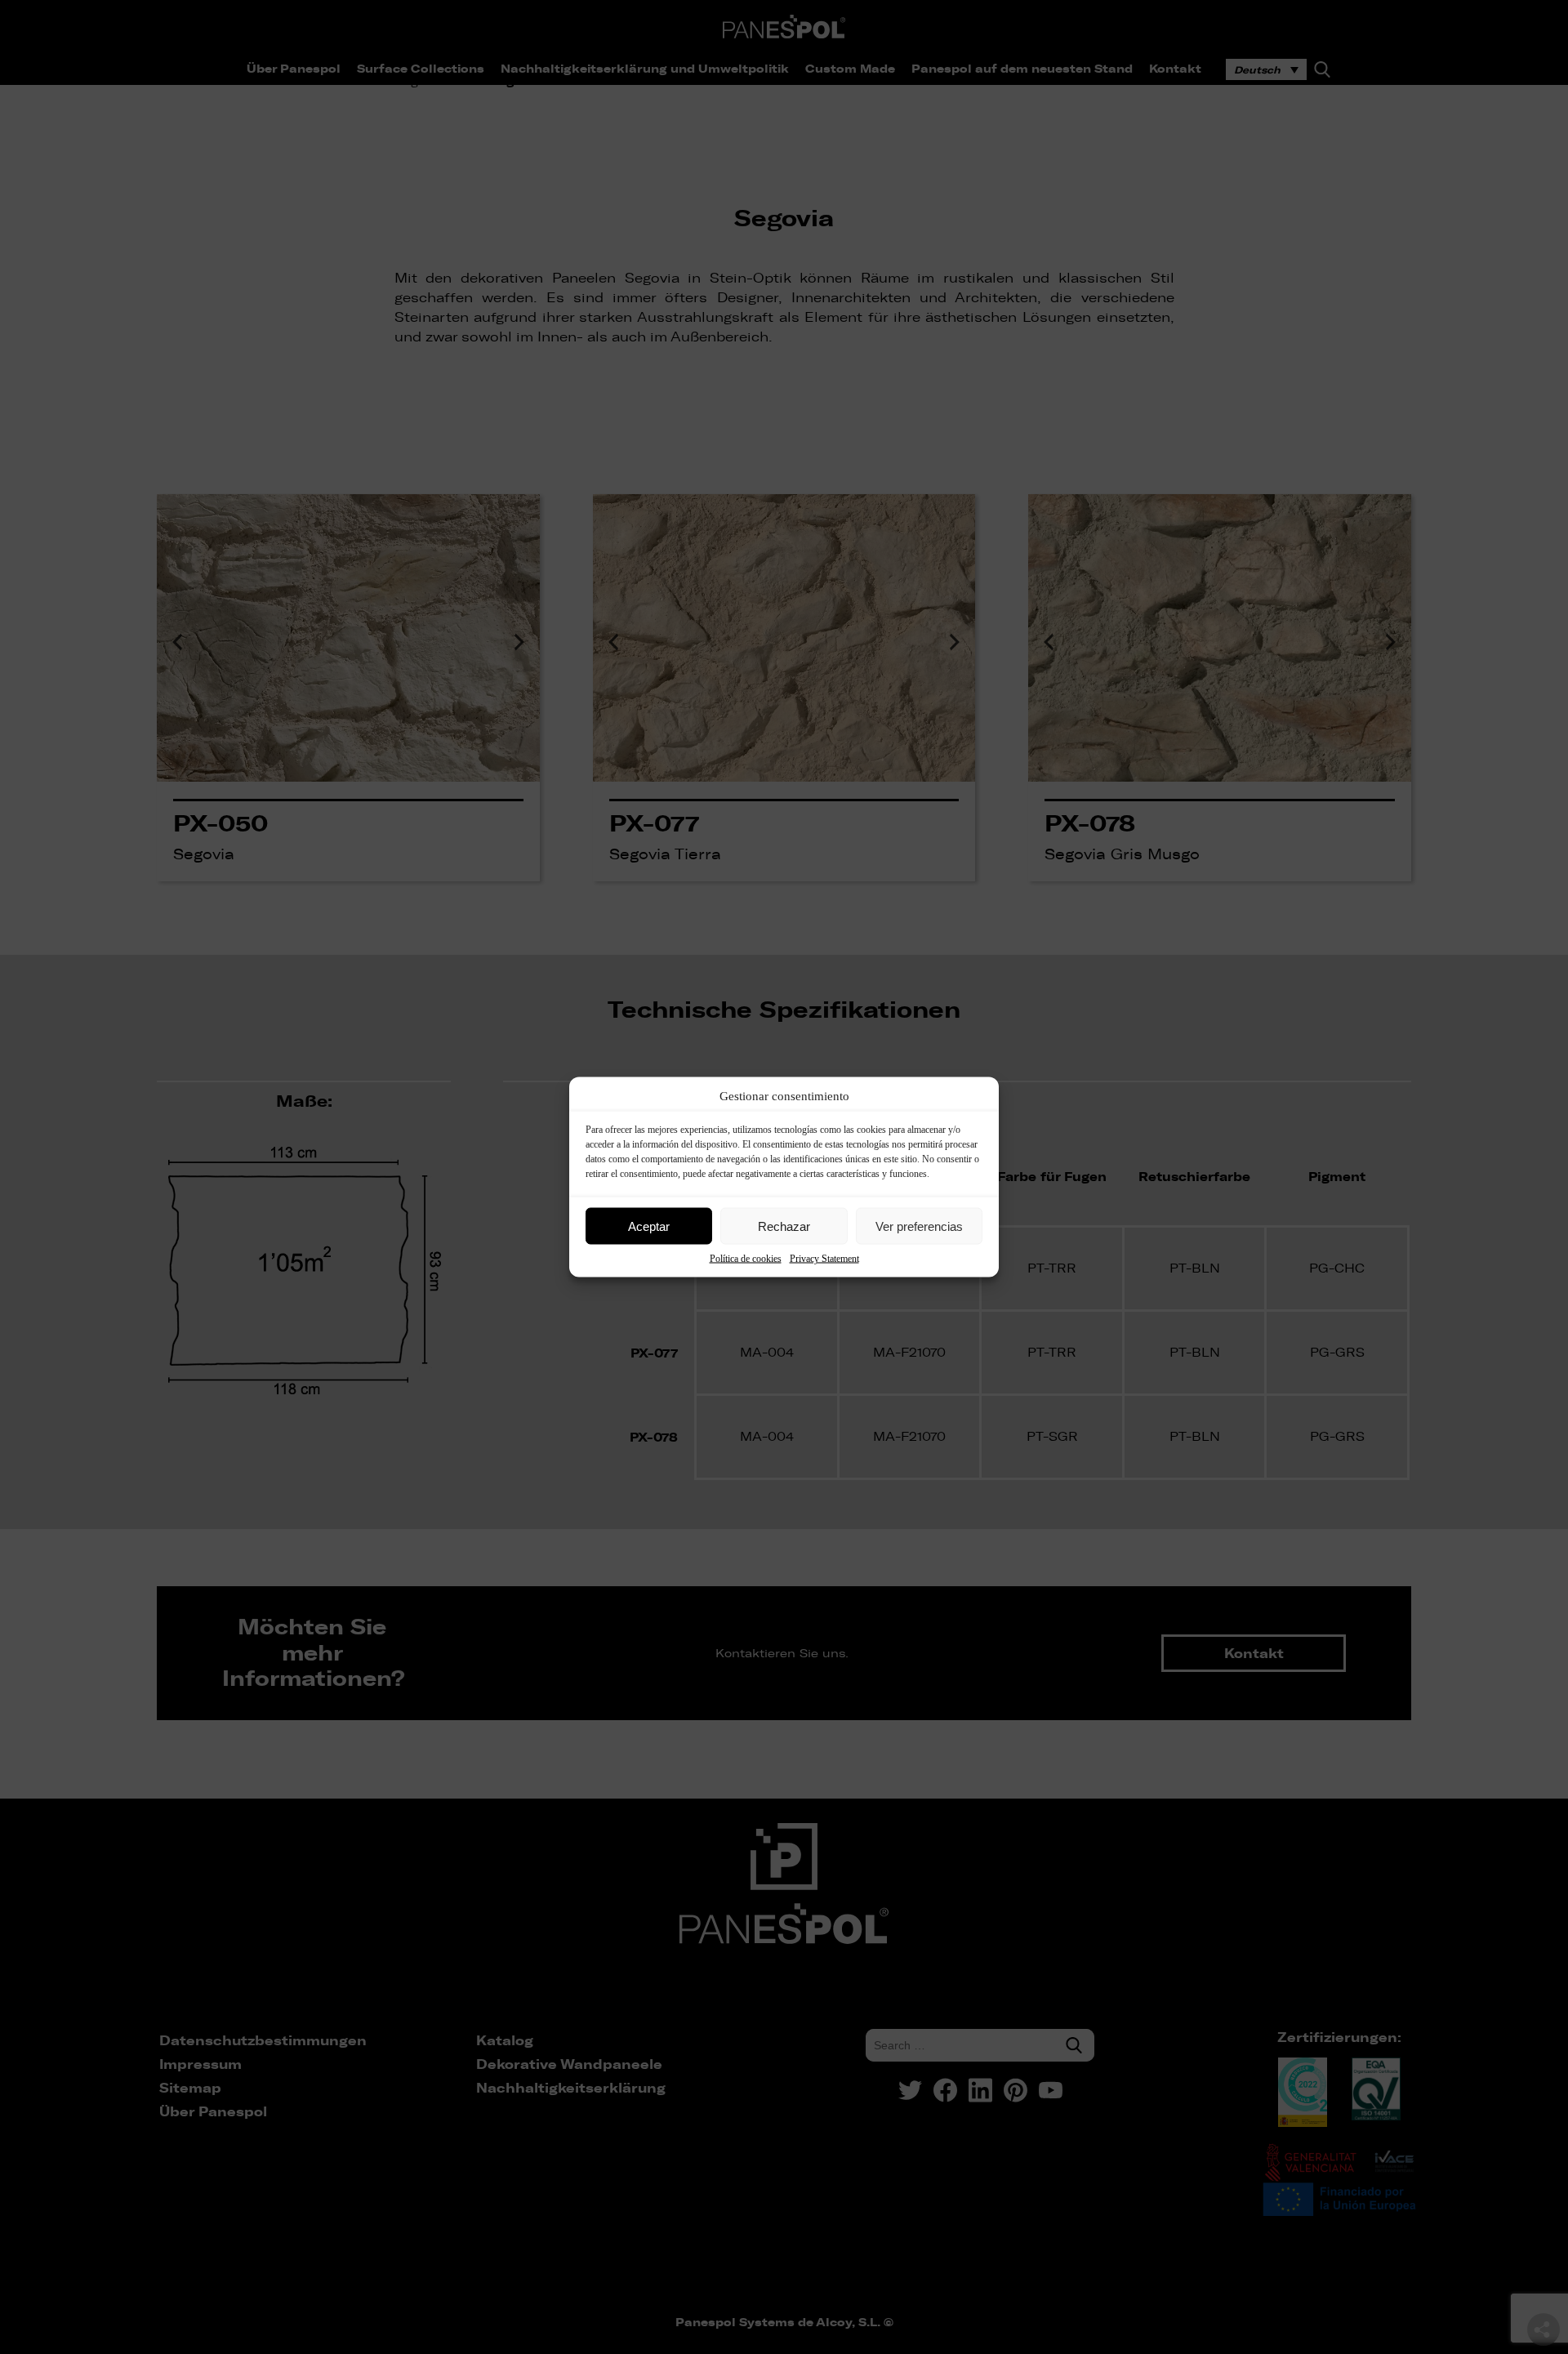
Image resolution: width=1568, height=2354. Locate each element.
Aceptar (649, 1226)
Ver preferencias (919, 1226)
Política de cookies (746, 1259)
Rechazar (784, 1226)
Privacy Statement (824, 1259)
